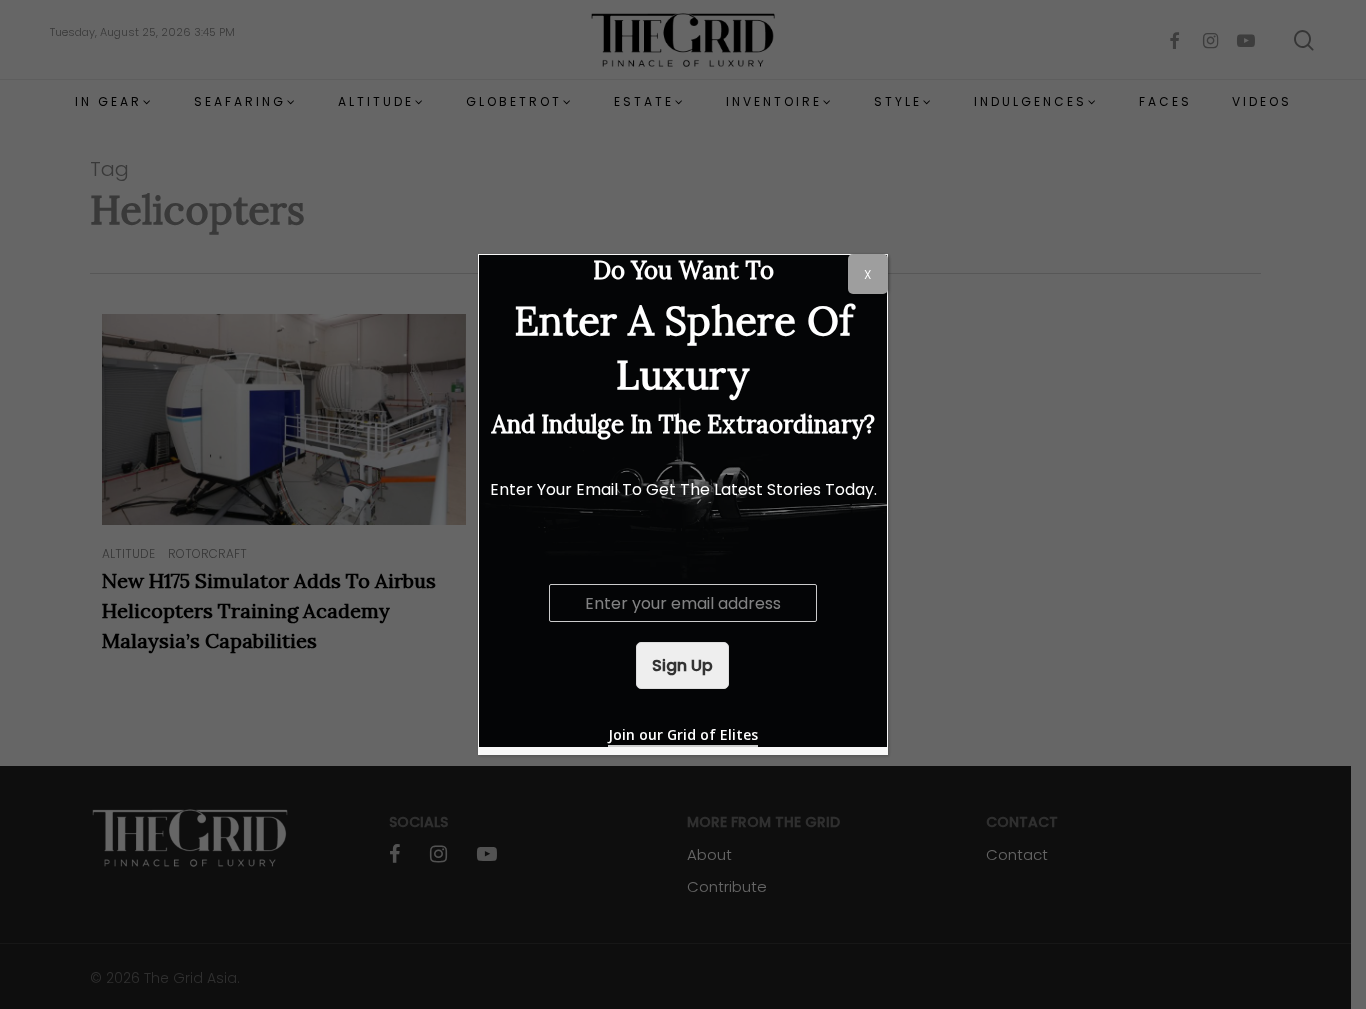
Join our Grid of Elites (683, 734)
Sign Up (682, 665)
